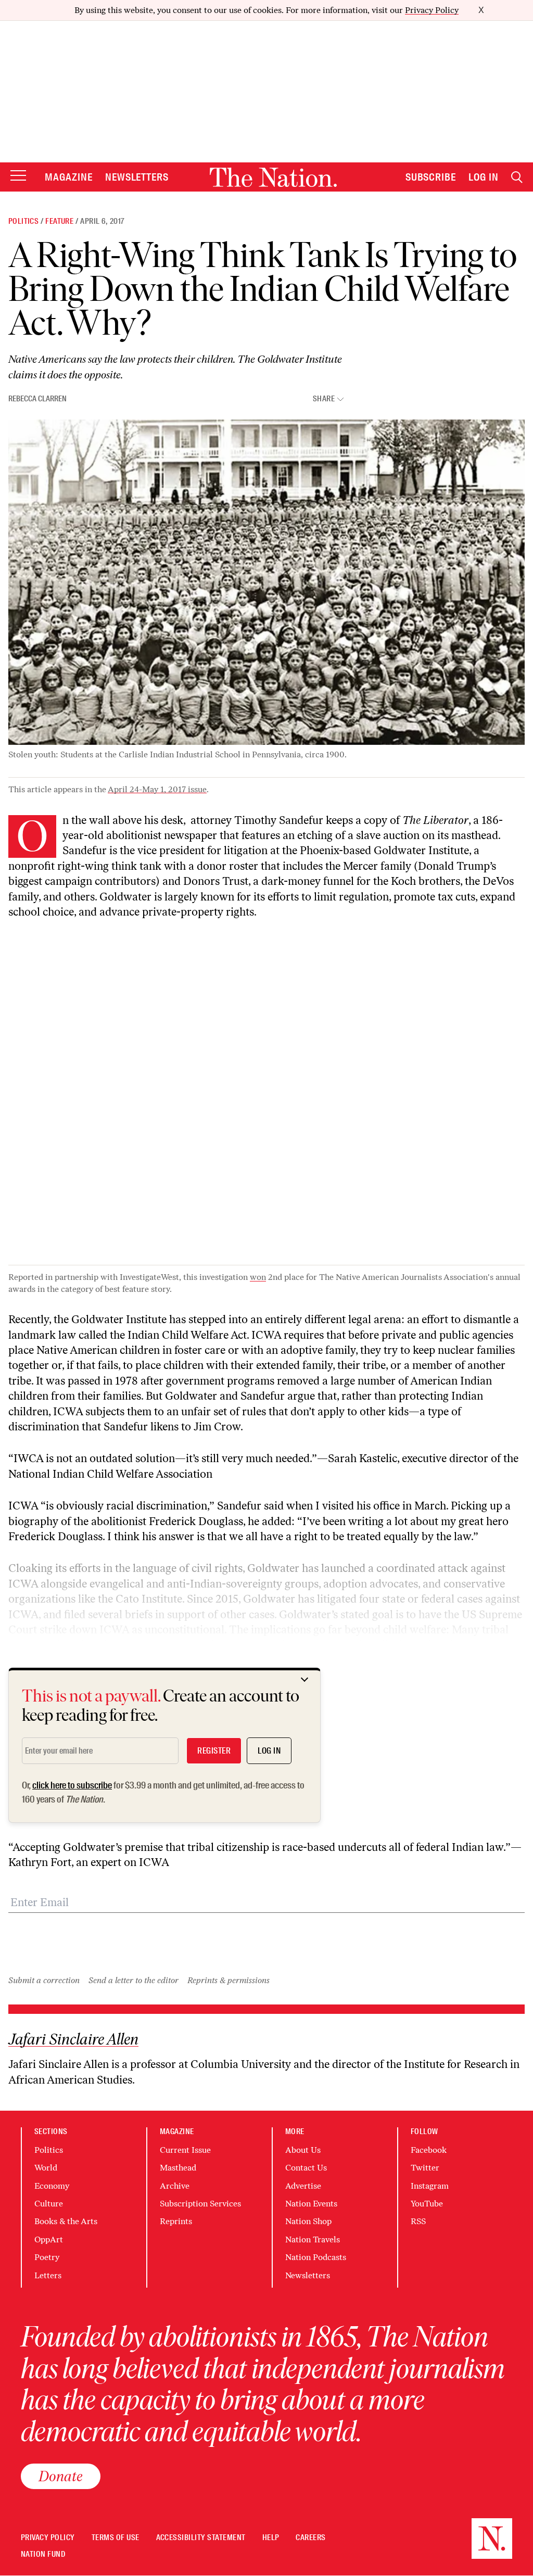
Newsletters (137, 177)
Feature (59, 221)
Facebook (429, 2150)
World (46, 2168)
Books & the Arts (66, 2221)
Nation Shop (308, 2221)
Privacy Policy (432, 10)
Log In (484, 177)
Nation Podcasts (316, 2257)
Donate (61, 2476)
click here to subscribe (72, 1785)
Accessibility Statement (201, 2538)
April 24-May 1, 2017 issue (157, 789)
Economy (52, 2186)
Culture (49, 2204)
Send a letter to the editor (134, 1980)
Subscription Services (200, 2204)
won (258, 1277)
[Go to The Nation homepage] (273, 177)
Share (324, 399)
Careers (310, 2538)
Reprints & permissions (229, 1980)
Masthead (178, 2168)
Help (271, 2538)
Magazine (69, 177)
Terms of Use (116, 2538)
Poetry (47, 2257)
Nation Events (311, 2204)
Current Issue (185, 2150)
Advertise (303, 2186)
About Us (303, 2150)
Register (214, 1751)
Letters (48, 2275)
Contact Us (306, 2168)
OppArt (49, 2239)
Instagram (430, 2186)
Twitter (425, 2168)
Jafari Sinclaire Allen (73, 2039)
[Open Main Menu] (18, 176)
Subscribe (431, 177)
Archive (175, 2186)
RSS (418, 2221)
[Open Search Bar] (517, 177)
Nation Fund (43, 2554)
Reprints (176, 2221)
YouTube (427, 2204)
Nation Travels (313, 2239)
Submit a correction (44, 1980)
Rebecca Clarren (37, 399)
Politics (23, 221)
